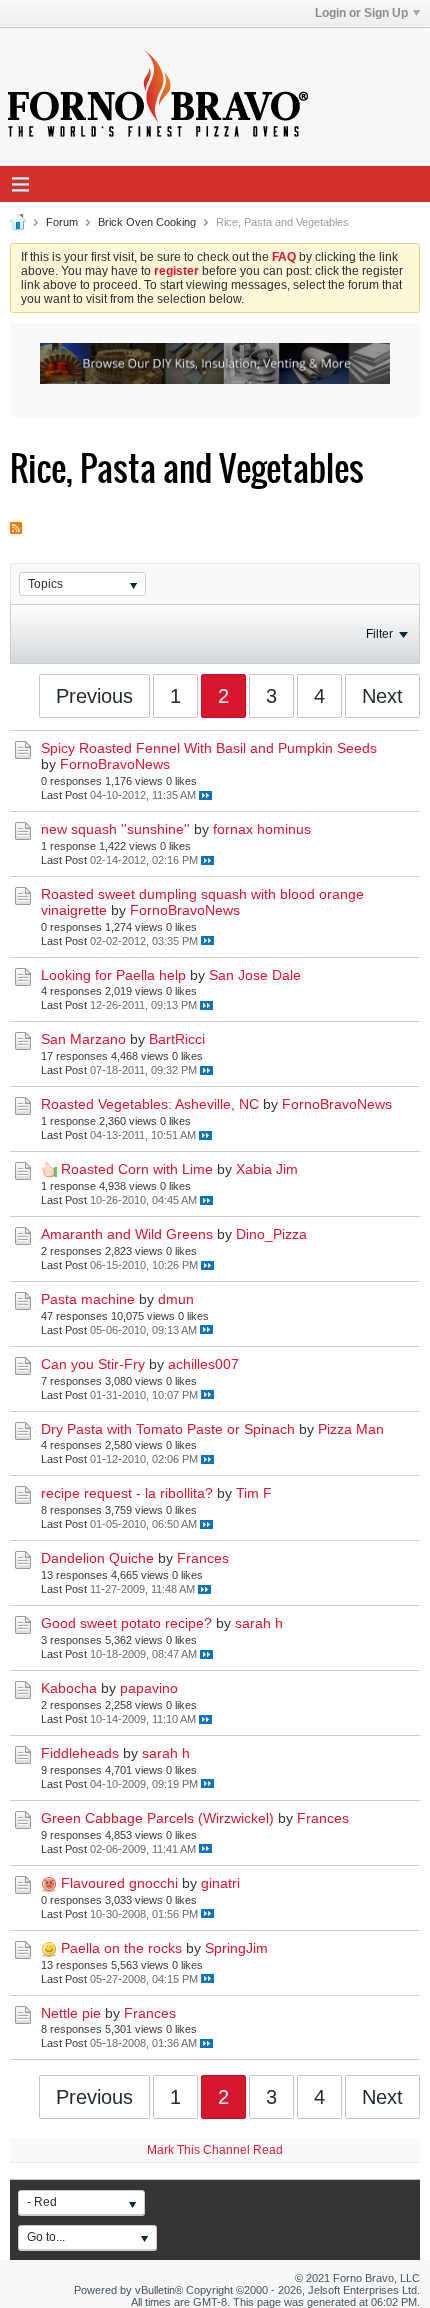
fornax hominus (262, 829)
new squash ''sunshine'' (115, 829)
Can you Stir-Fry (93, 1364)
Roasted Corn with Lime (137, 1169)
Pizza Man (351, 1429)
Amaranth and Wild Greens (127, 1234)
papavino (149, 1688)
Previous (94, 696)
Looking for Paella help (113, 975)
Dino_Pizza (271, 1234)
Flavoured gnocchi (119, 1883)
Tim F (254, 1493)
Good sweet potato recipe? (126, 1623)
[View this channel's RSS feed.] (16, 519)
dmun (176, 1299)
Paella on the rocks (121, 1948)
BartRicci (177, 1039)
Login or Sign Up (361, 13)
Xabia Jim (267, 1169)
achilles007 (203, 1364)
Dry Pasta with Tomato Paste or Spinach (168, 1429)
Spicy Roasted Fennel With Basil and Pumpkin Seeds (209, 748)
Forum (62, 222)
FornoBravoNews (115, 764)
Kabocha (69, 1688)
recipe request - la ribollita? (127, 1493)
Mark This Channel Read (215, 2150)
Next (382, 696)
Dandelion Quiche (97, 1558)
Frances (203, 1558)
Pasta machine (88, 1299)
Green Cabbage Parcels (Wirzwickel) (157, 1818)
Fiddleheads (80, 1753)
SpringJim (236, 1948)
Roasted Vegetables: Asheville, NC (150, 1104)
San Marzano (83, 1039)
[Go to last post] (205, 795)
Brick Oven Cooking (147, 222)
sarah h (259, 1623)
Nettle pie (71, 2013)
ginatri (220, 1883)
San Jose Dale (255, 975)
